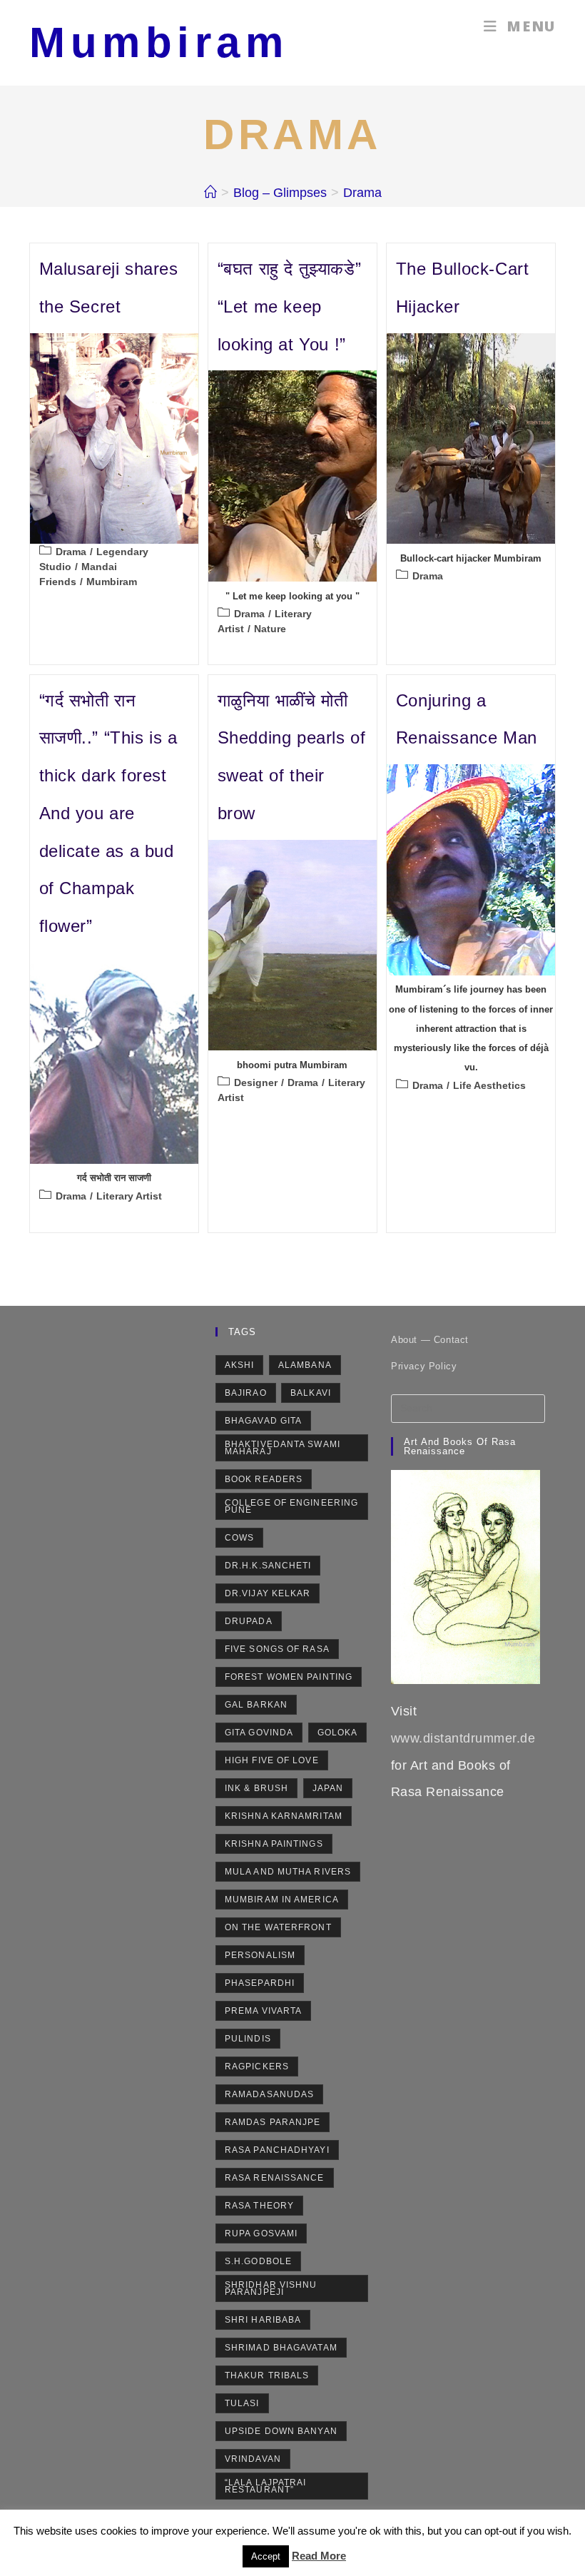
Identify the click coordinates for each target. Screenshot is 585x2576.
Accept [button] (266, 2556)
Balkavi (311, 1393)
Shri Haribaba (263, 2320)
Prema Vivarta (263, 2011)
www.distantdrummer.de (463, 1738)
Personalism (260, 1955)
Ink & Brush (256, 1788)
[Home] (210, 193)
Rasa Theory (259, 2206)
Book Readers (264, 1479)
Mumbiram (159, 42)
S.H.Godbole (258, 2261)
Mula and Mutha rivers (288, 1872)
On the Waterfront (278, 1927)
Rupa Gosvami (261, 2233)
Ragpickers (257, 2067)
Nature (270, 629)
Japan (328, 1788)
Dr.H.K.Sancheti (268, 1566)
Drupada (249, 1621)
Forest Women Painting (289, 1677)
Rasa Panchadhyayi (277, 2150)
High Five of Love (272, 1760)
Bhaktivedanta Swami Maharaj (283, 1448)
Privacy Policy (424, 1366)
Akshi (240, 1365)
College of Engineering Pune (291, 1506)
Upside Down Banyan (281, 2431)
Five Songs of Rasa (277, 1649)
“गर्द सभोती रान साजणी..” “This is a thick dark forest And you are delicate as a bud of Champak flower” (108, 813)
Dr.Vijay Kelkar (268, 1593)
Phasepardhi (260, 1983)
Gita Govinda (259, 1733)
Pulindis (248, 2039)
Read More (319, 2556)
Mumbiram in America (282, 1900)
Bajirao (246, 1393)
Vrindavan (253, 2459)
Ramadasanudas (269, 2094)
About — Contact (430, 1340)
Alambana (305, 1365)
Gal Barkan (256, 1705)
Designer (256, 1082)
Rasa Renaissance (275, 2178)
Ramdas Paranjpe (273, 2122)
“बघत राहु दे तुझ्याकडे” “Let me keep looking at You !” (290, 306)
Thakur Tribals (267, 2375)
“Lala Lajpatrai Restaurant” (266, 2486)
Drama (362, 193)
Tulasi (242, 2403)
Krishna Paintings (274, 1844)
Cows (239, 1538)
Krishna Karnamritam (284, 1816)
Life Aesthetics (489, 1085)
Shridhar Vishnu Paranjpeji (271, 2288)
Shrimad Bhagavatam (281, 2348)
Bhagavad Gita (263, 1421)
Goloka (338, 1733)
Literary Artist (129, 1196)
